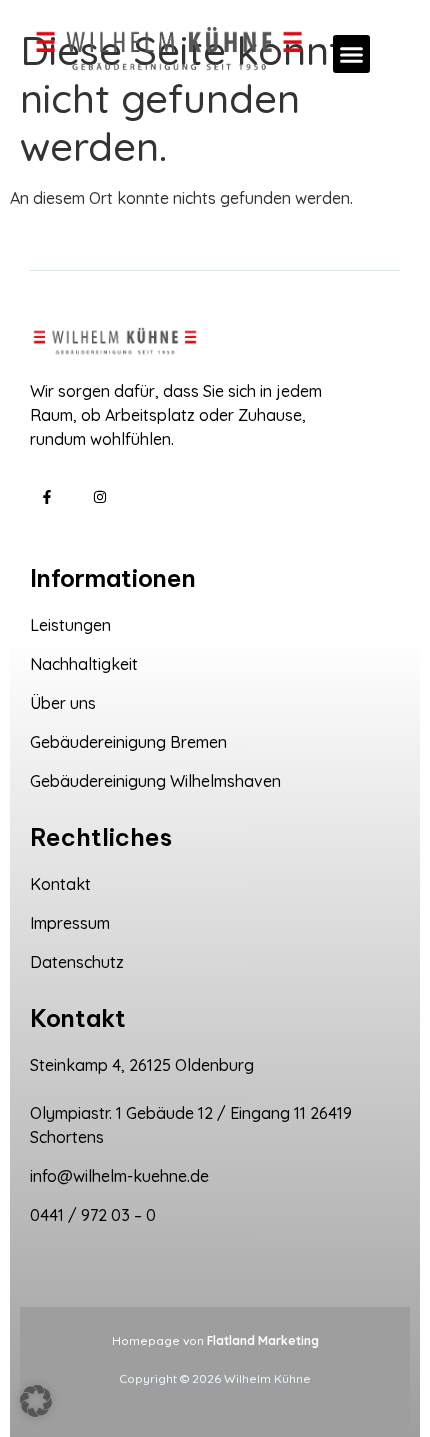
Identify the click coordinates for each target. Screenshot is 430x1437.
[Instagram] (101, 498)
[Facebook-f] (47, 498)
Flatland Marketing (263, 1340)
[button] (352, 54)
